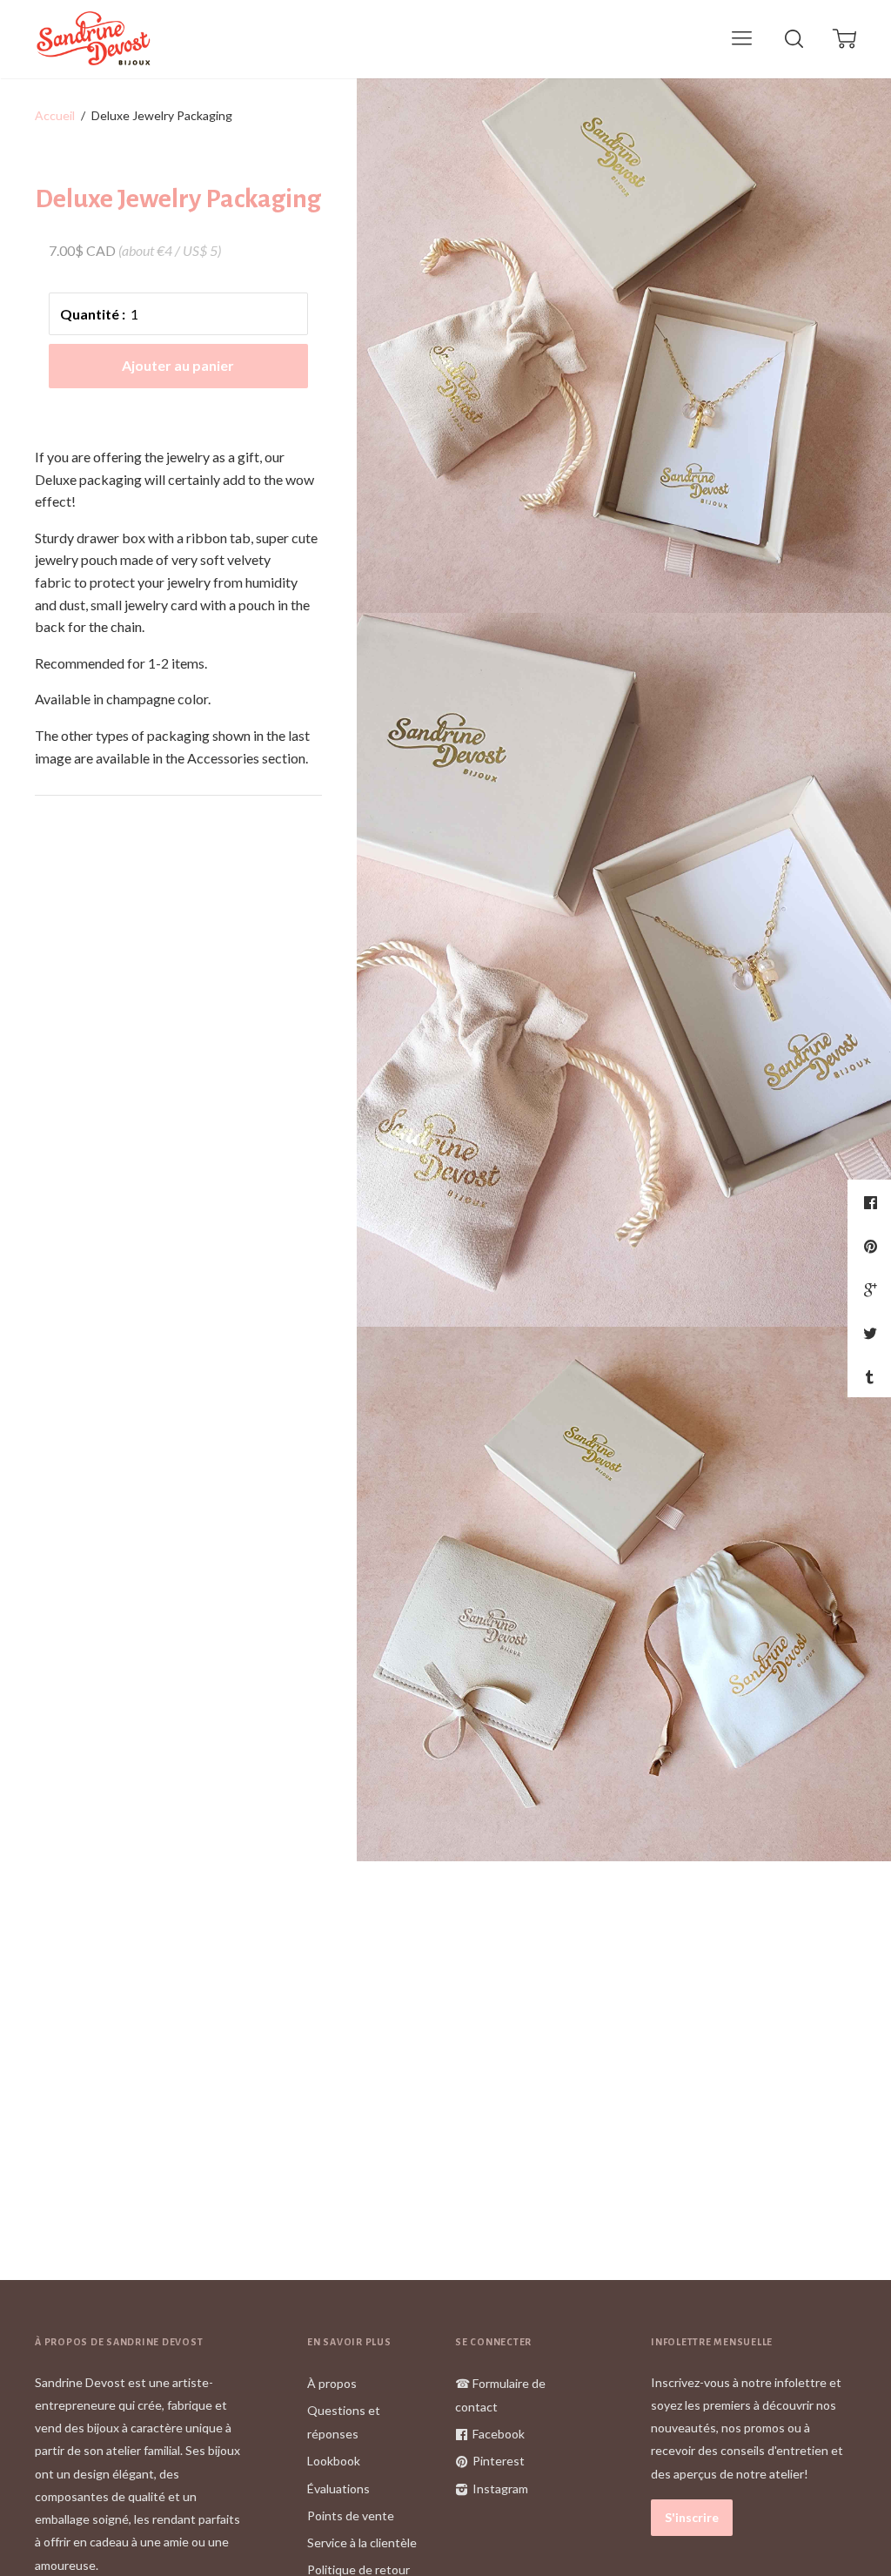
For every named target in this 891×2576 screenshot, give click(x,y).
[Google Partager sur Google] (872, 1289)
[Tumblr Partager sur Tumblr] (872, 1376)
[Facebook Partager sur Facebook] (873, 1202)
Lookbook (334, 2461)
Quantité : (93, 314)
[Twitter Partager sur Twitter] (872, 1333)
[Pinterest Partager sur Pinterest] (873, 1246)
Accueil (55, 115)
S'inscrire (692, 2517)
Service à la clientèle (362, 2542)
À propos (332, 2383)
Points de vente (351, 2515)
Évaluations (338, 2489)
